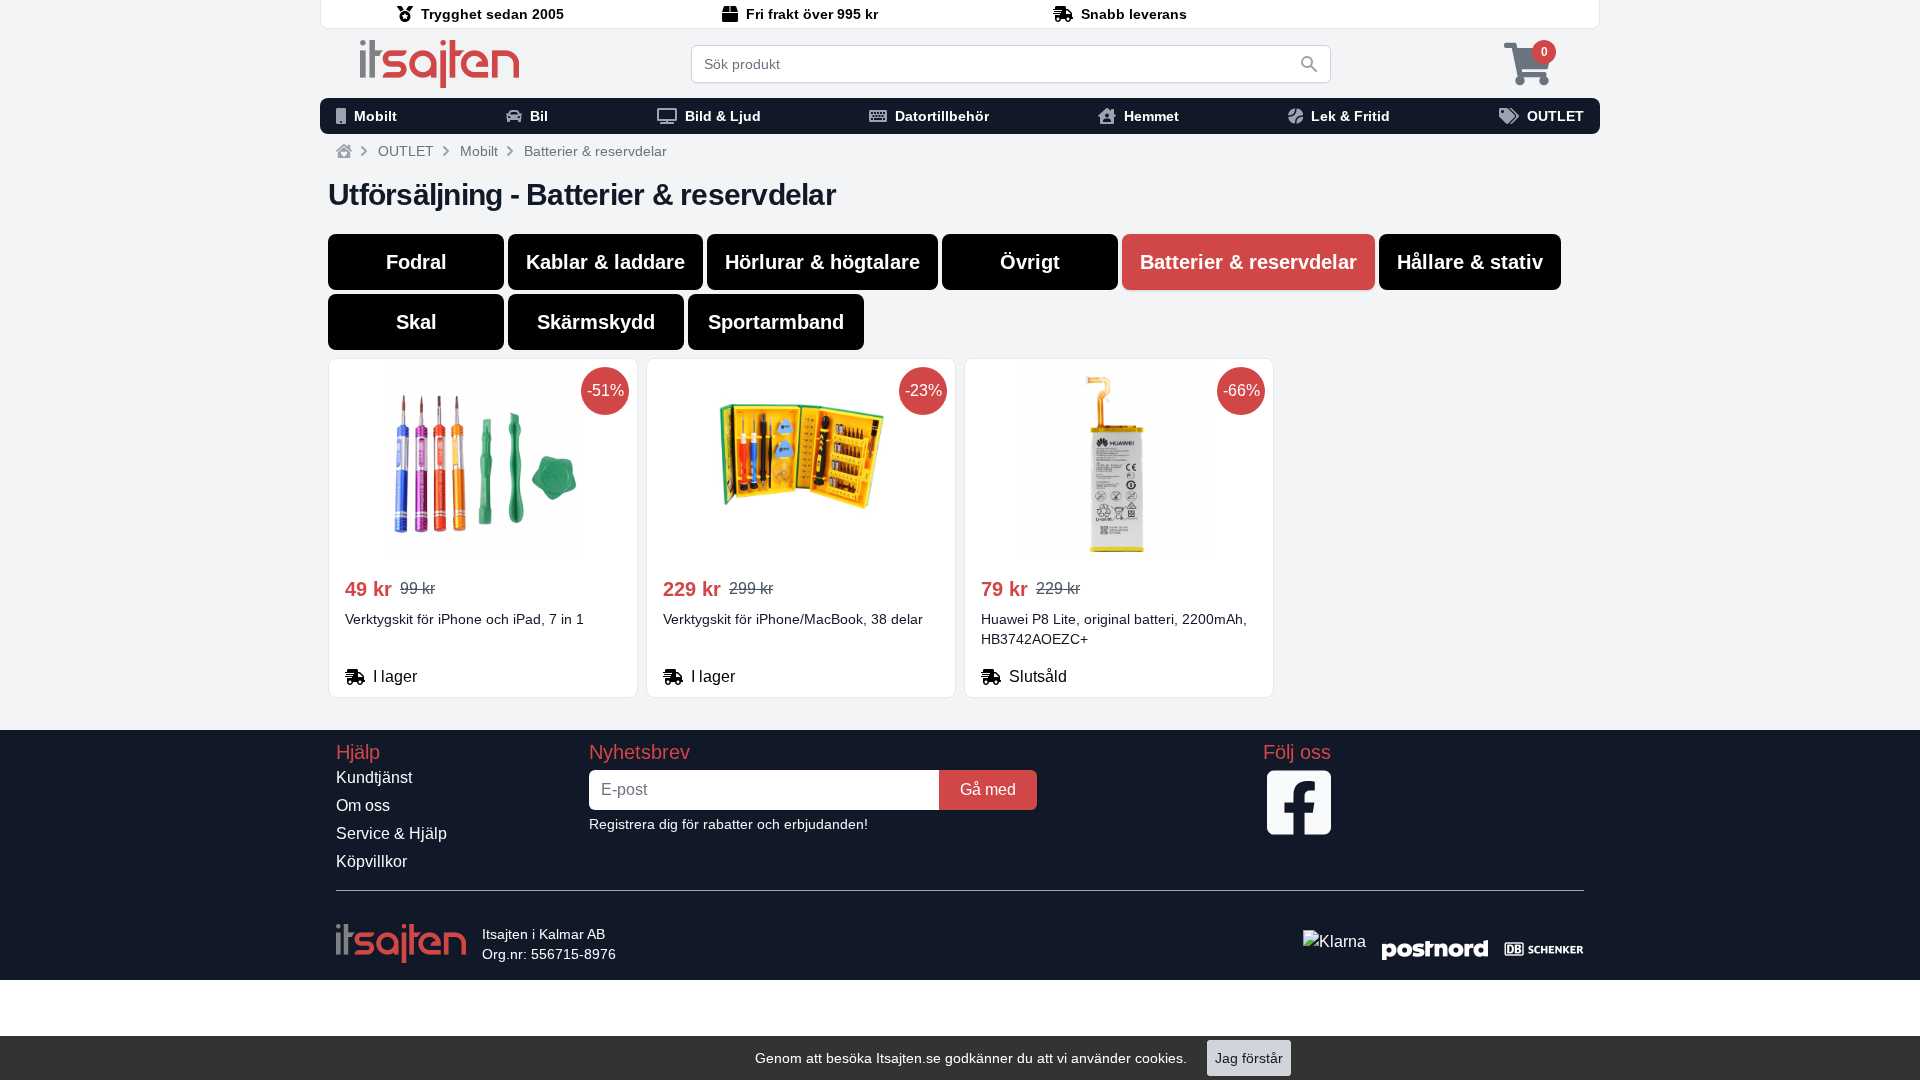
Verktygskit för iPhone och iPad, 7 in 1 (464, 619)
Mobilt (479, 151)
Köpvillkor (371, 861)
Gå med (988, 789)
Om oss (363, 805)
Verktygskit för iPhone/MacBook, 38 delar (793, 619)
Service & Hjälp (391, 833)
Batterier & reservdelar (595, 151)
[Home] (344, 151)
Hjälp (358, 752)
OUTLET (406, 151)
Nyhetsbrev (639, 752)
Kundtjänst (374, 777)
